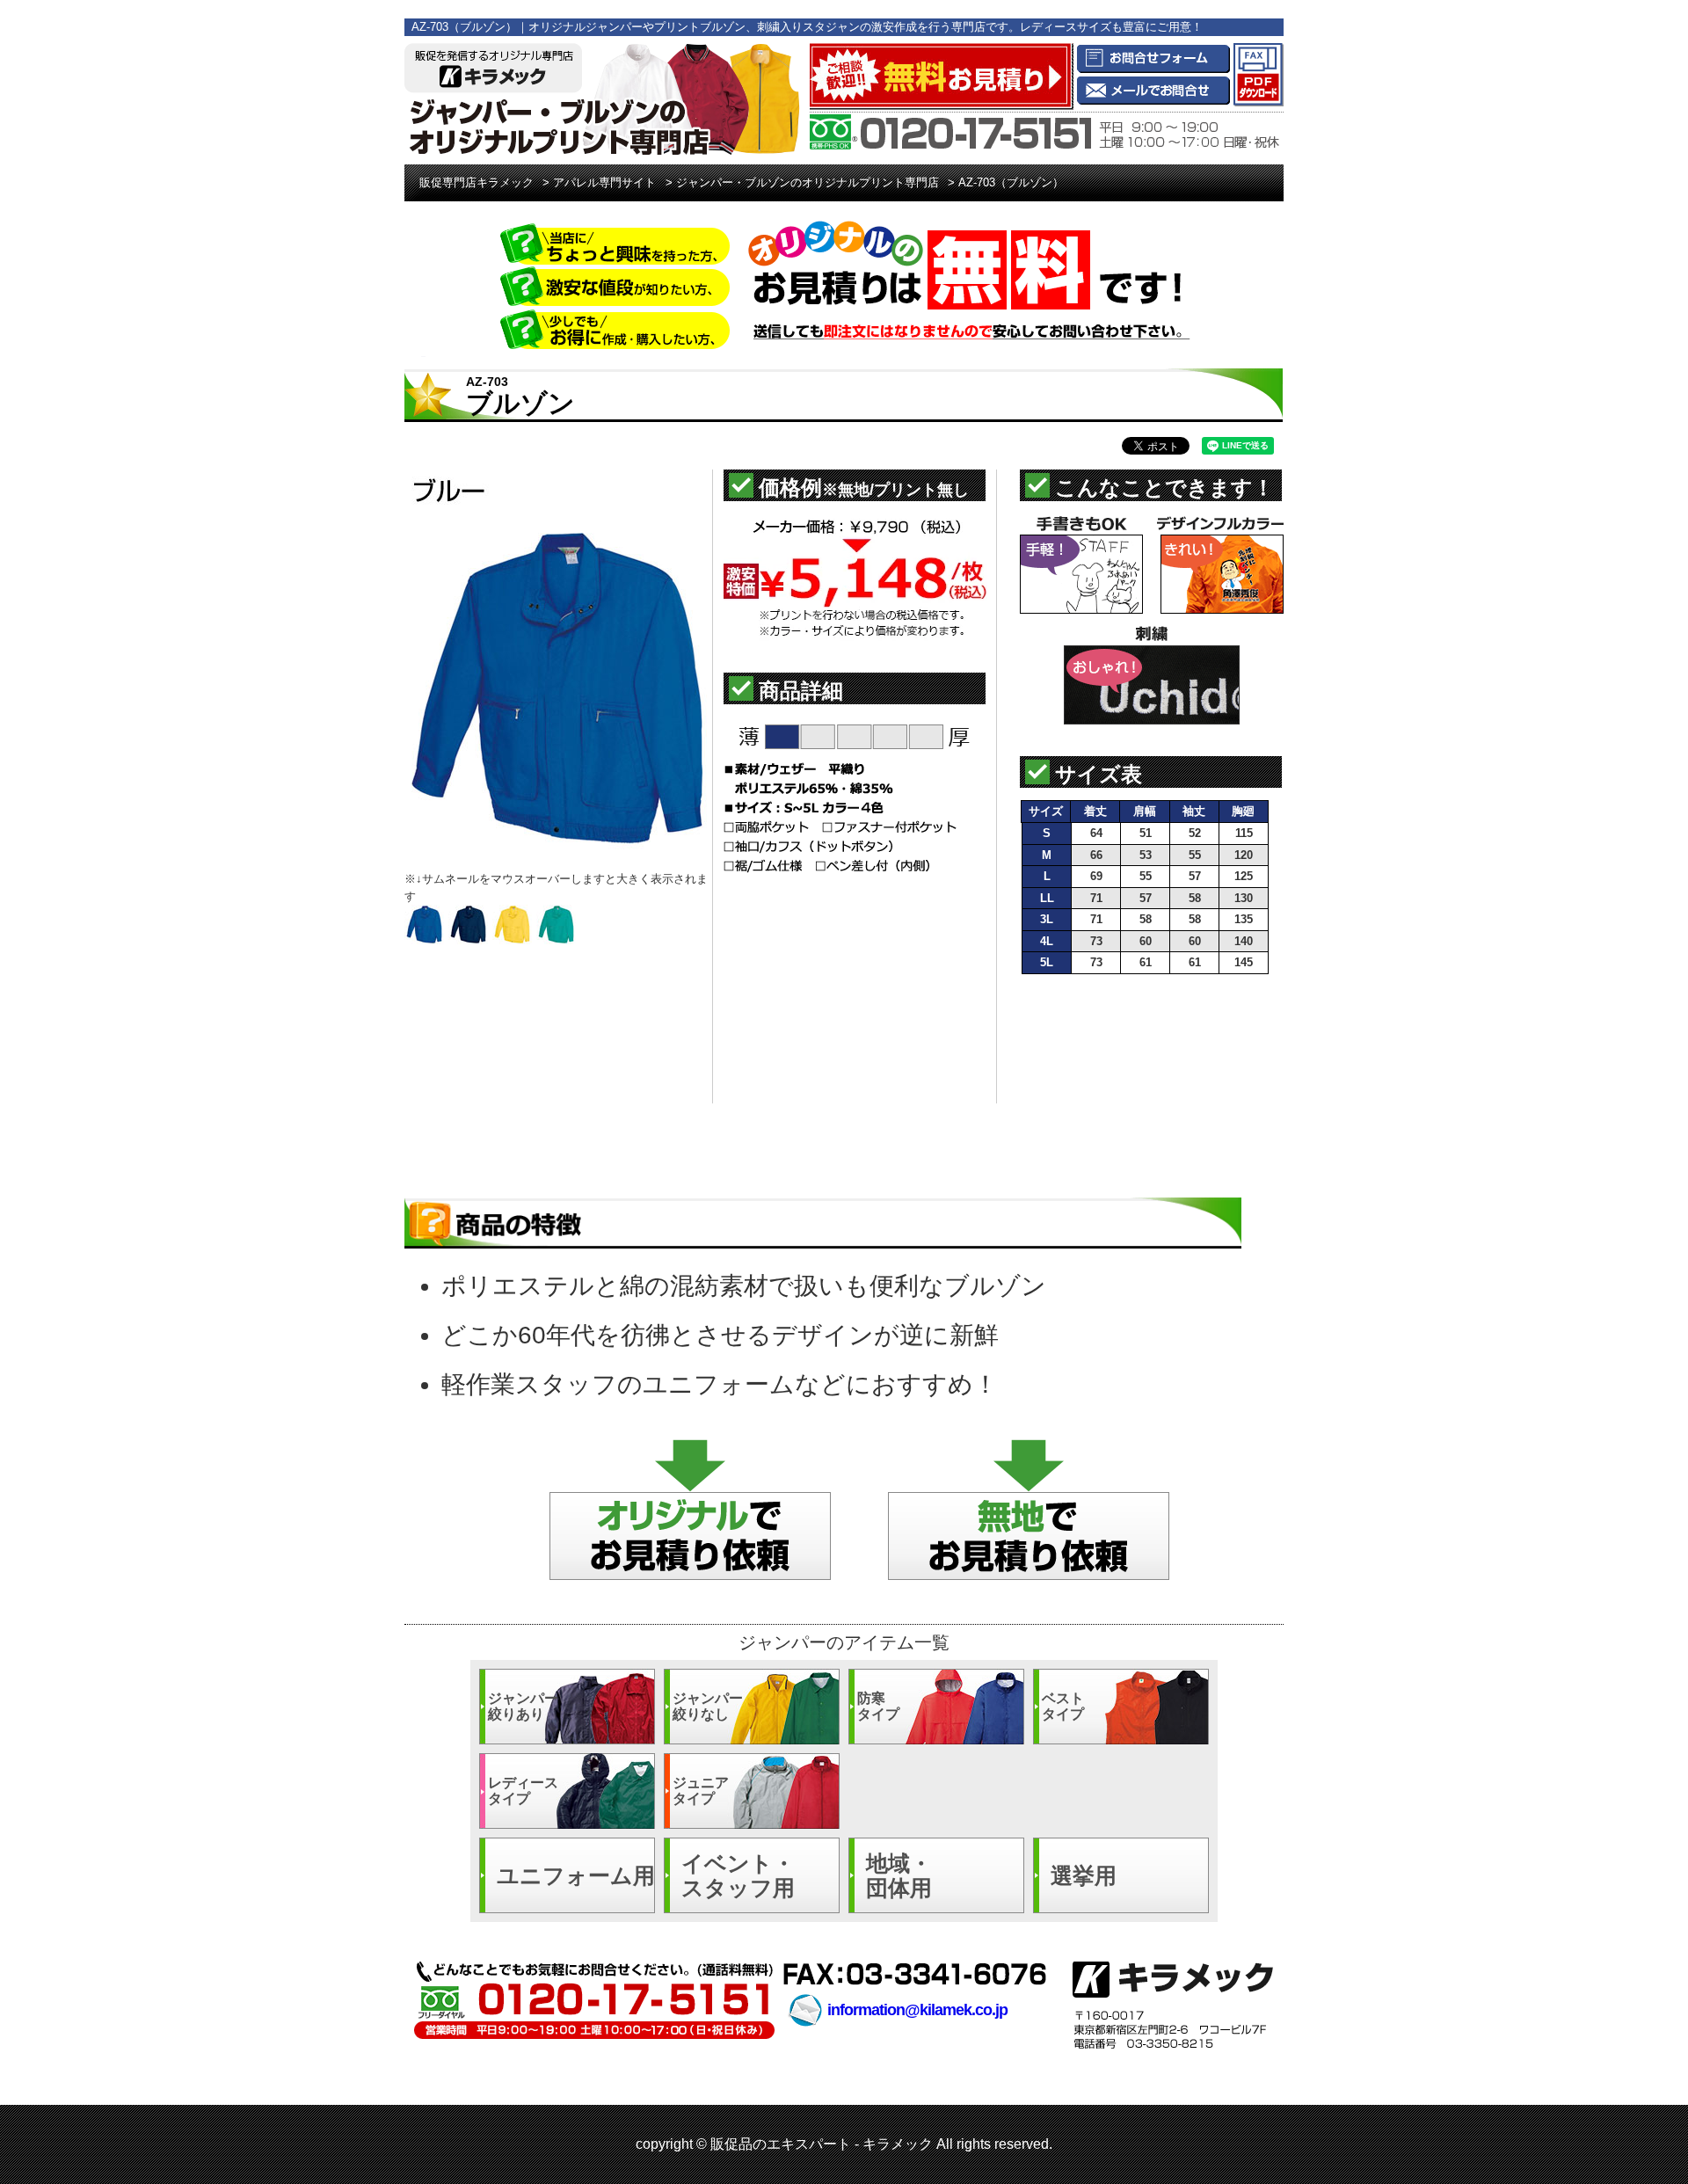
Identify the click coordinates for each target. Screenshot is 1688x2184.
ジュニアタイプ (701, 1791)
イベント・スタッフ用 (738, 1875)
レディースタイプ (523, 1791)
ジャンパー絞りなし (708, 1706)
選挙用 (1084, 1875)
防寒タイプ (878, 1706)
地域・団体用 (899, 1875)
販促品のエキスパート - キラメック (822, 2144)
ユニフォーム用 (576, 1875)
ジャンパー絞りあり (523, 1706)
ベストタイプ (1063, 1706)
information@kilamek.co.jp (917, 2010)
